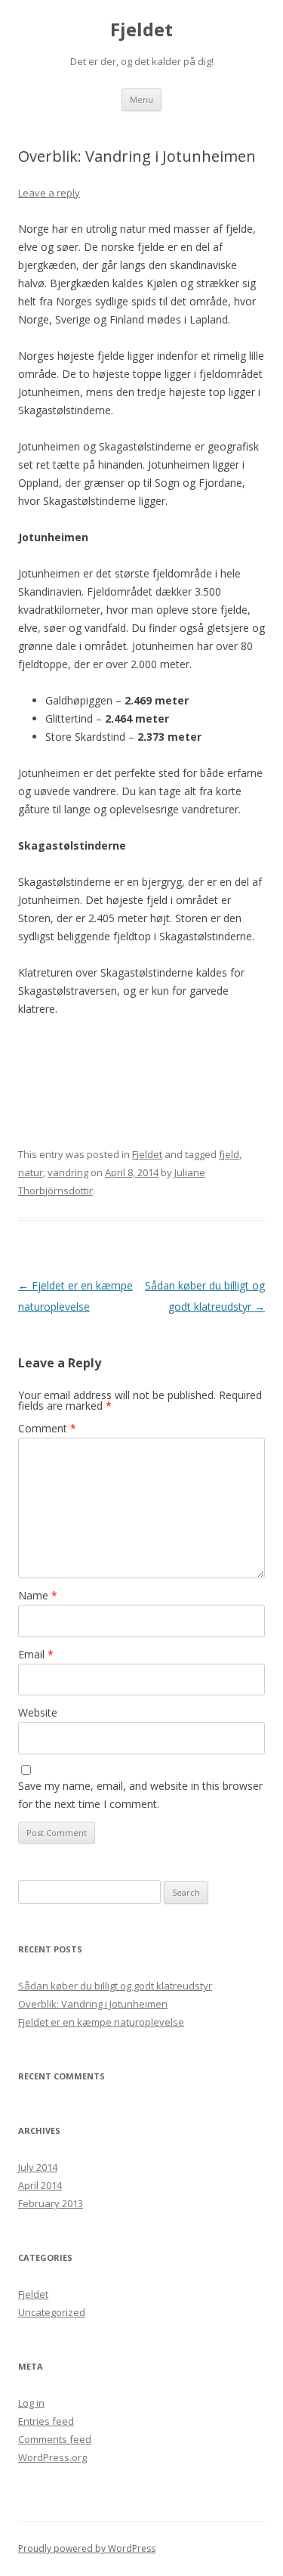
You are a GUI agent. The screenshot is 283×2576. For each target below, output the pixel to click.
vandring (68, 1172)
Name (38, 1595)
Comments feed (55, 2439)
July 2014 (38, 2167)
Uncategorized (52, 2312)
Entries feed (46, 2421)
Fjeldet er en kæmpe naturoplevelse (101, 2022)
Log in (31, 2403)
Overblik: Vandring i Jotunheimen (93, 2004)
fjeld (229, 1154)
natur (31, 1172)
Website (38, 1712)
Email (36, 1654)
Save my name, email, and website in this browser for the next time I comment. (140, 1795)
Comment (47, 1428)
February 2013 (51, 2203)
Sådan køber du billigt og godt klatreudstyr (115, 1986)
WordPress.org (52, 2457)
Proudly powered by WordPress (87, 2548)
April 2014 (40, 2185)
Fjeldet (141, 30)
